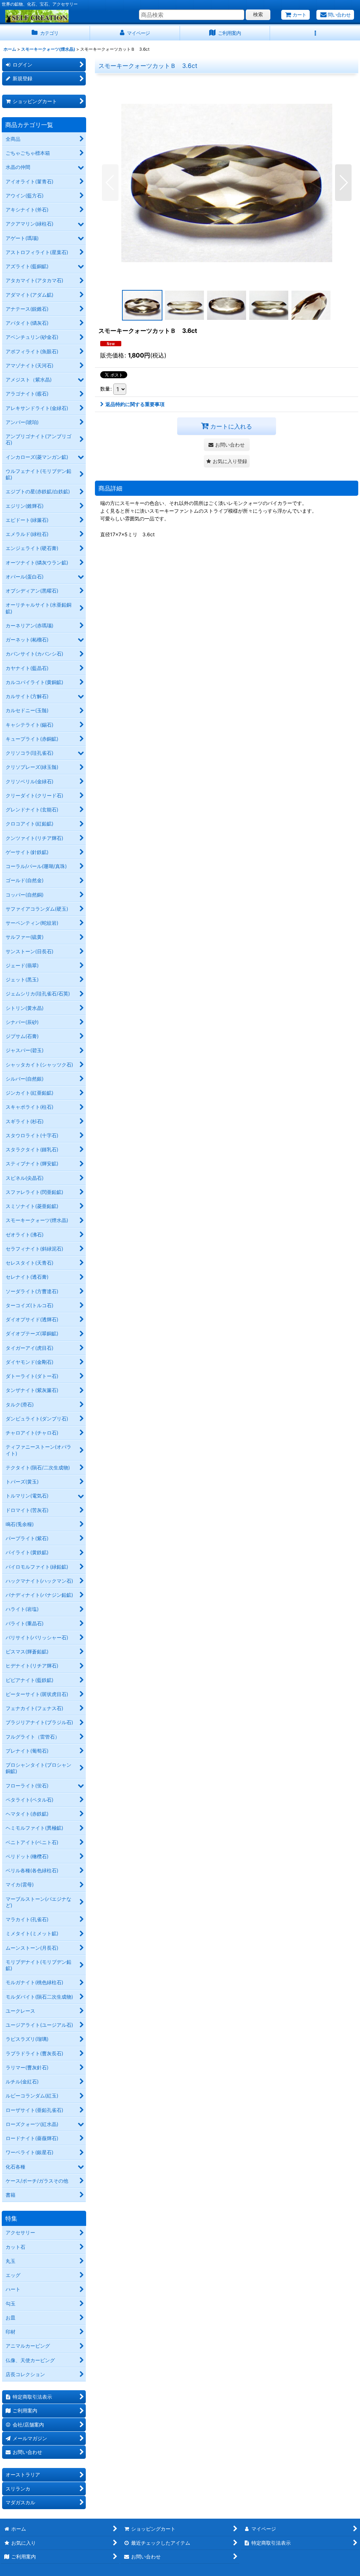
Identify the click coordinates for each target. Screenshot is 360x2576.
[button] (315, 33)
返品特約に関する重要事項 (135, 404)
